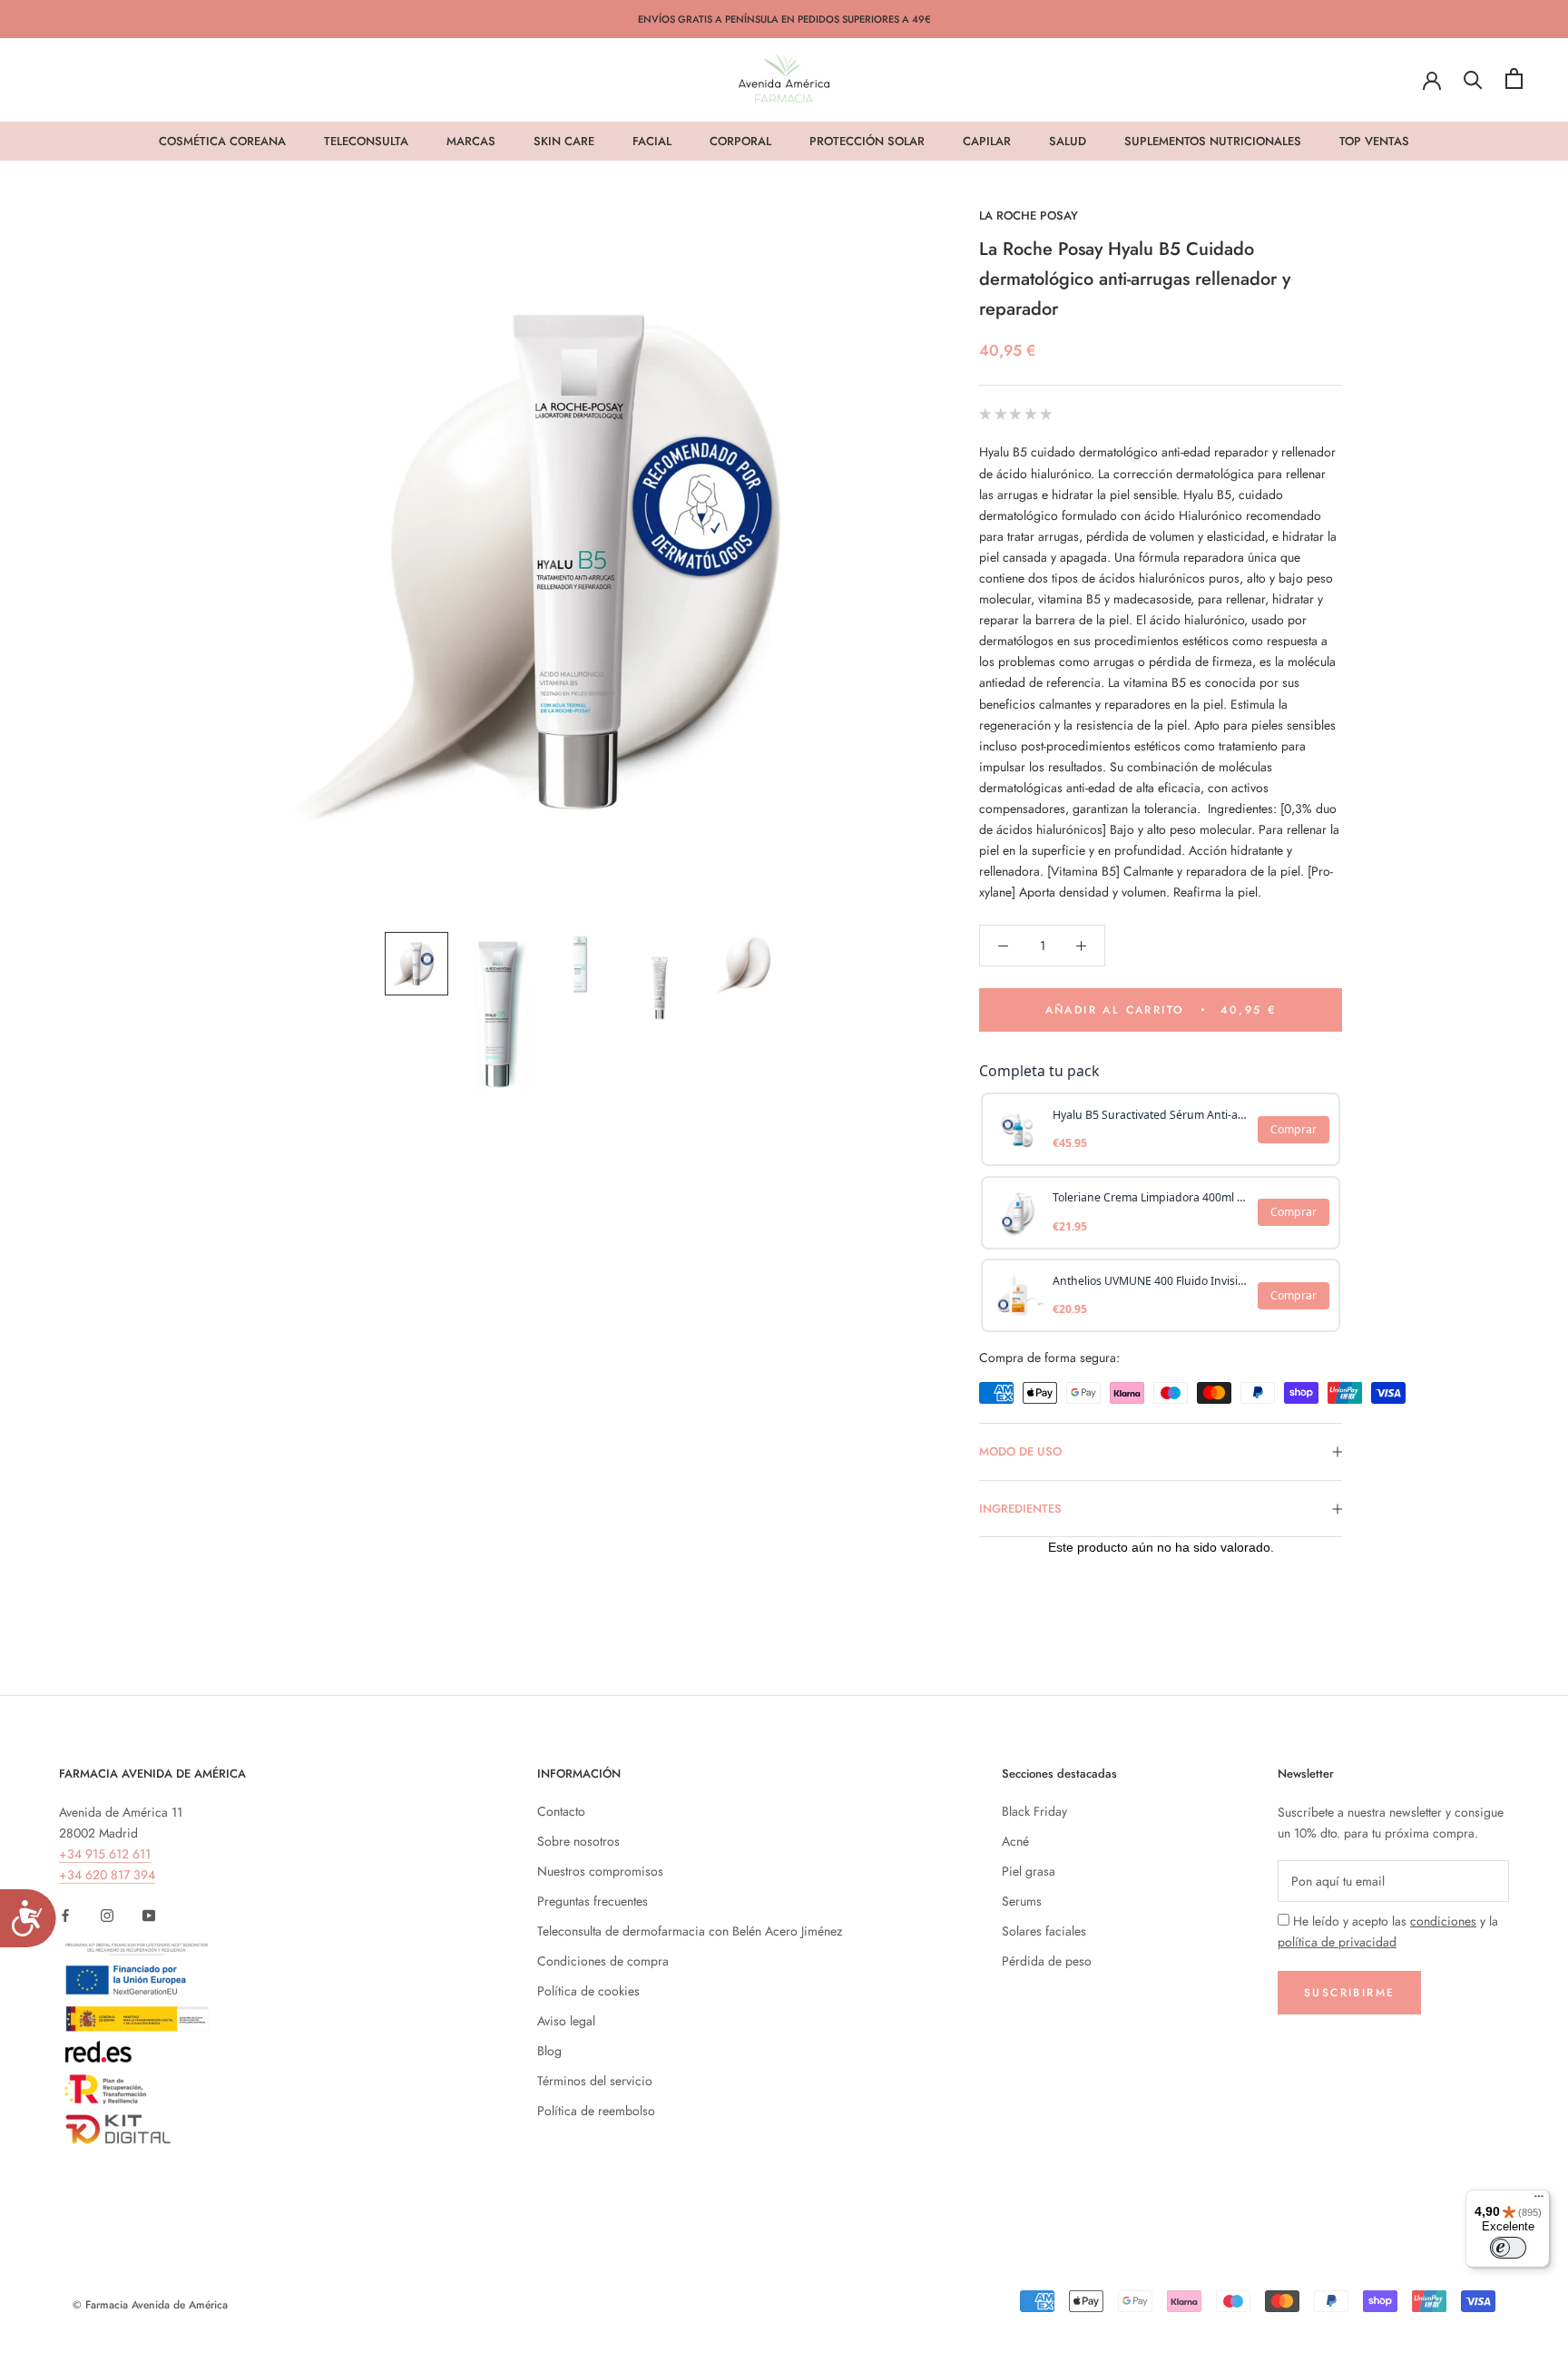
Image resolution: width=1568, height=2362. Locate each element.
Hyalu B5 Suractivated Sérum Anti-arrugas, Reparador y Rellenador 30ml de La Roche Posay (1150, 1115)
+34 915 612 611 (105, 1854)
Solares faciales (1044, 1931)
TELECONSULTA (366, 141)
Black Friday (1034, 1811)
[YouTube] (149, 1914)
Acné (1015, 1841)
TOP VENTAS (1374, 141)
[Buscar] (1473, 78)
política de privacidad (1337, 1942)
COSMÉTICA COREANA (222, 141)
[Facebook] (65, 1914)
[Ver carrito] (1514, 78)
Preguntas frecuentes (593, 1901)
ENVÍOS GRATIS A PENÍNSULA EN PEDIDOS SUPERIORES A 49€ (784, 19)
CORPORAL (740, 141)
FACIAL (652, 141)
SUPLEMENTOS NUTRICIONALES (1213, 141)
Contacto (561, 1811)
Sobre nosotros (578, 1841)
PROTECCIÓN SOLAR (867, 141)
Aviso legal (566, 2021)
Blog (549, 2051)
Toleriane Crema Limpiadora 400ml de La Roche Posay (1150, 1197)
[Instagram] (107, 1914)
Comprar (1294, 1129)
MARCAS (471, 141)
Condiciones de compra (603, 1961)
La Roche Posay (1029, 216)
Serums (1022, 1901)
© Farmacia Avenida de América (150, 2305)
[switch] (1508, 2248)
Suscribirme (1349, 1993)
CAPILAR (987, 141)
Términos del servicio (595, 2081)
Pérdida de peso (1047, 1961)
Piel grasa (1029, 1871)
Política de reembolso (596, 2111)
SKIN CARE (564, 141)
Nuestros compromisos (600, 1871)
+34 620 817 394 (107, 1875)
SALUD (1068, 141)
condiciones (1443, 1921)
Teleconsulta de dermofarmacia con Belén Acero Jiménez (690, 1931)
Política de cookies (588, 1991)
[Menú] (1539, 2200)
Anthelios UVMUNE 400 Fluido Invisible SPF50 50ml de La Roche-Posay (1150, 1281)
